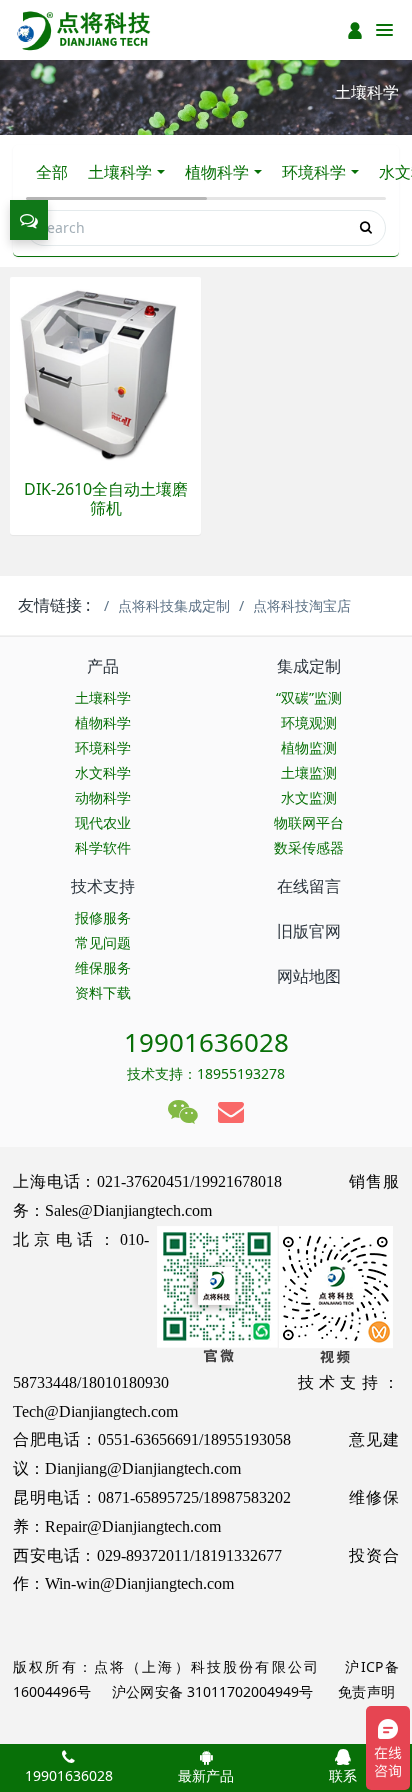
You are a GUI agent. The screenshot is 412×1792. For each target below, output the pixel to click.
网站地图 (309, 976)
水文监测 (309, 797)
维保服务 (103, 967)
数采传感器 (309, 847)
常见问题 (103, 942)
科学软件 (103, 847)
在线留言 (309, 886)
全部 (52, 172)
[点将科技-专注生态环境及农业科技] (85, 30)
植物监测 (309, 747)
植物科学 (217, 172)
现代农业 (103, 822)
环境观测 (309, 722)
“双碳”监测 (309, 697)
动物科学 (103, 797)
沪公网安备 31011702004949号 (212, 1691)
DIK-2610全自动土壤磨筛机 (106, 499)
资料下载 (103, 992)
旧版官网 (309, 931)
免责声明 (364, 1691)
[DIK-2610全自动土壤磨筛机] (105, 370)
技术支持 (103, 886)
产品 (103, 666)
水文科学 (103, 772)
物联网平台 (309, 822)
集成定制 (309, 666)
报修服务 (103, 917)
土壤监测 (309, 772)
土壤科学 (120, 172)
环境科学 (314, 172)
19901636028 (206, 1042)
